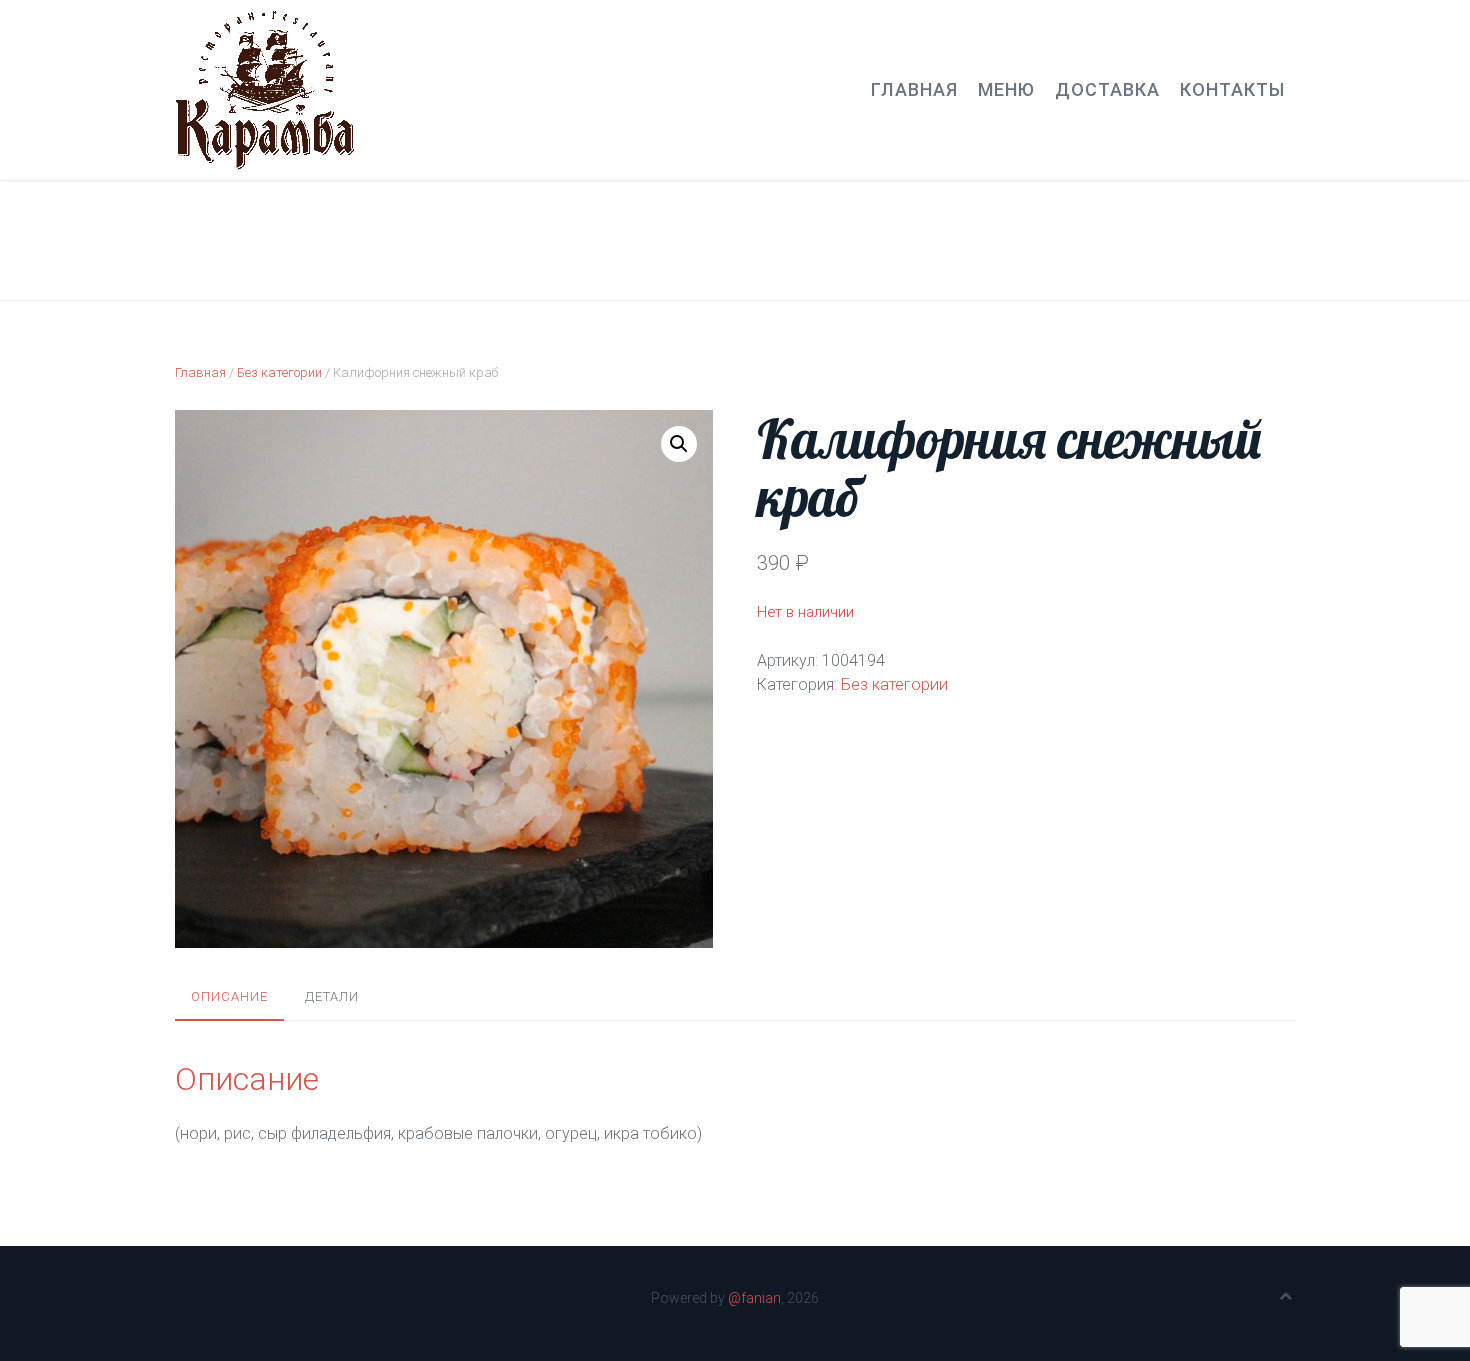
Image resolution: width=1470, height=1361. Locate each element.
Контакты (1232, 89)
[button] (679, 444)
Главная (914, 89)
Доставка (1107, 89)
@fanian (754, 1298)
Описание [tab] (229, 996)
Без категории (279, 372)
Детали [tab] (332, 996)
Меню (1006, 89)
